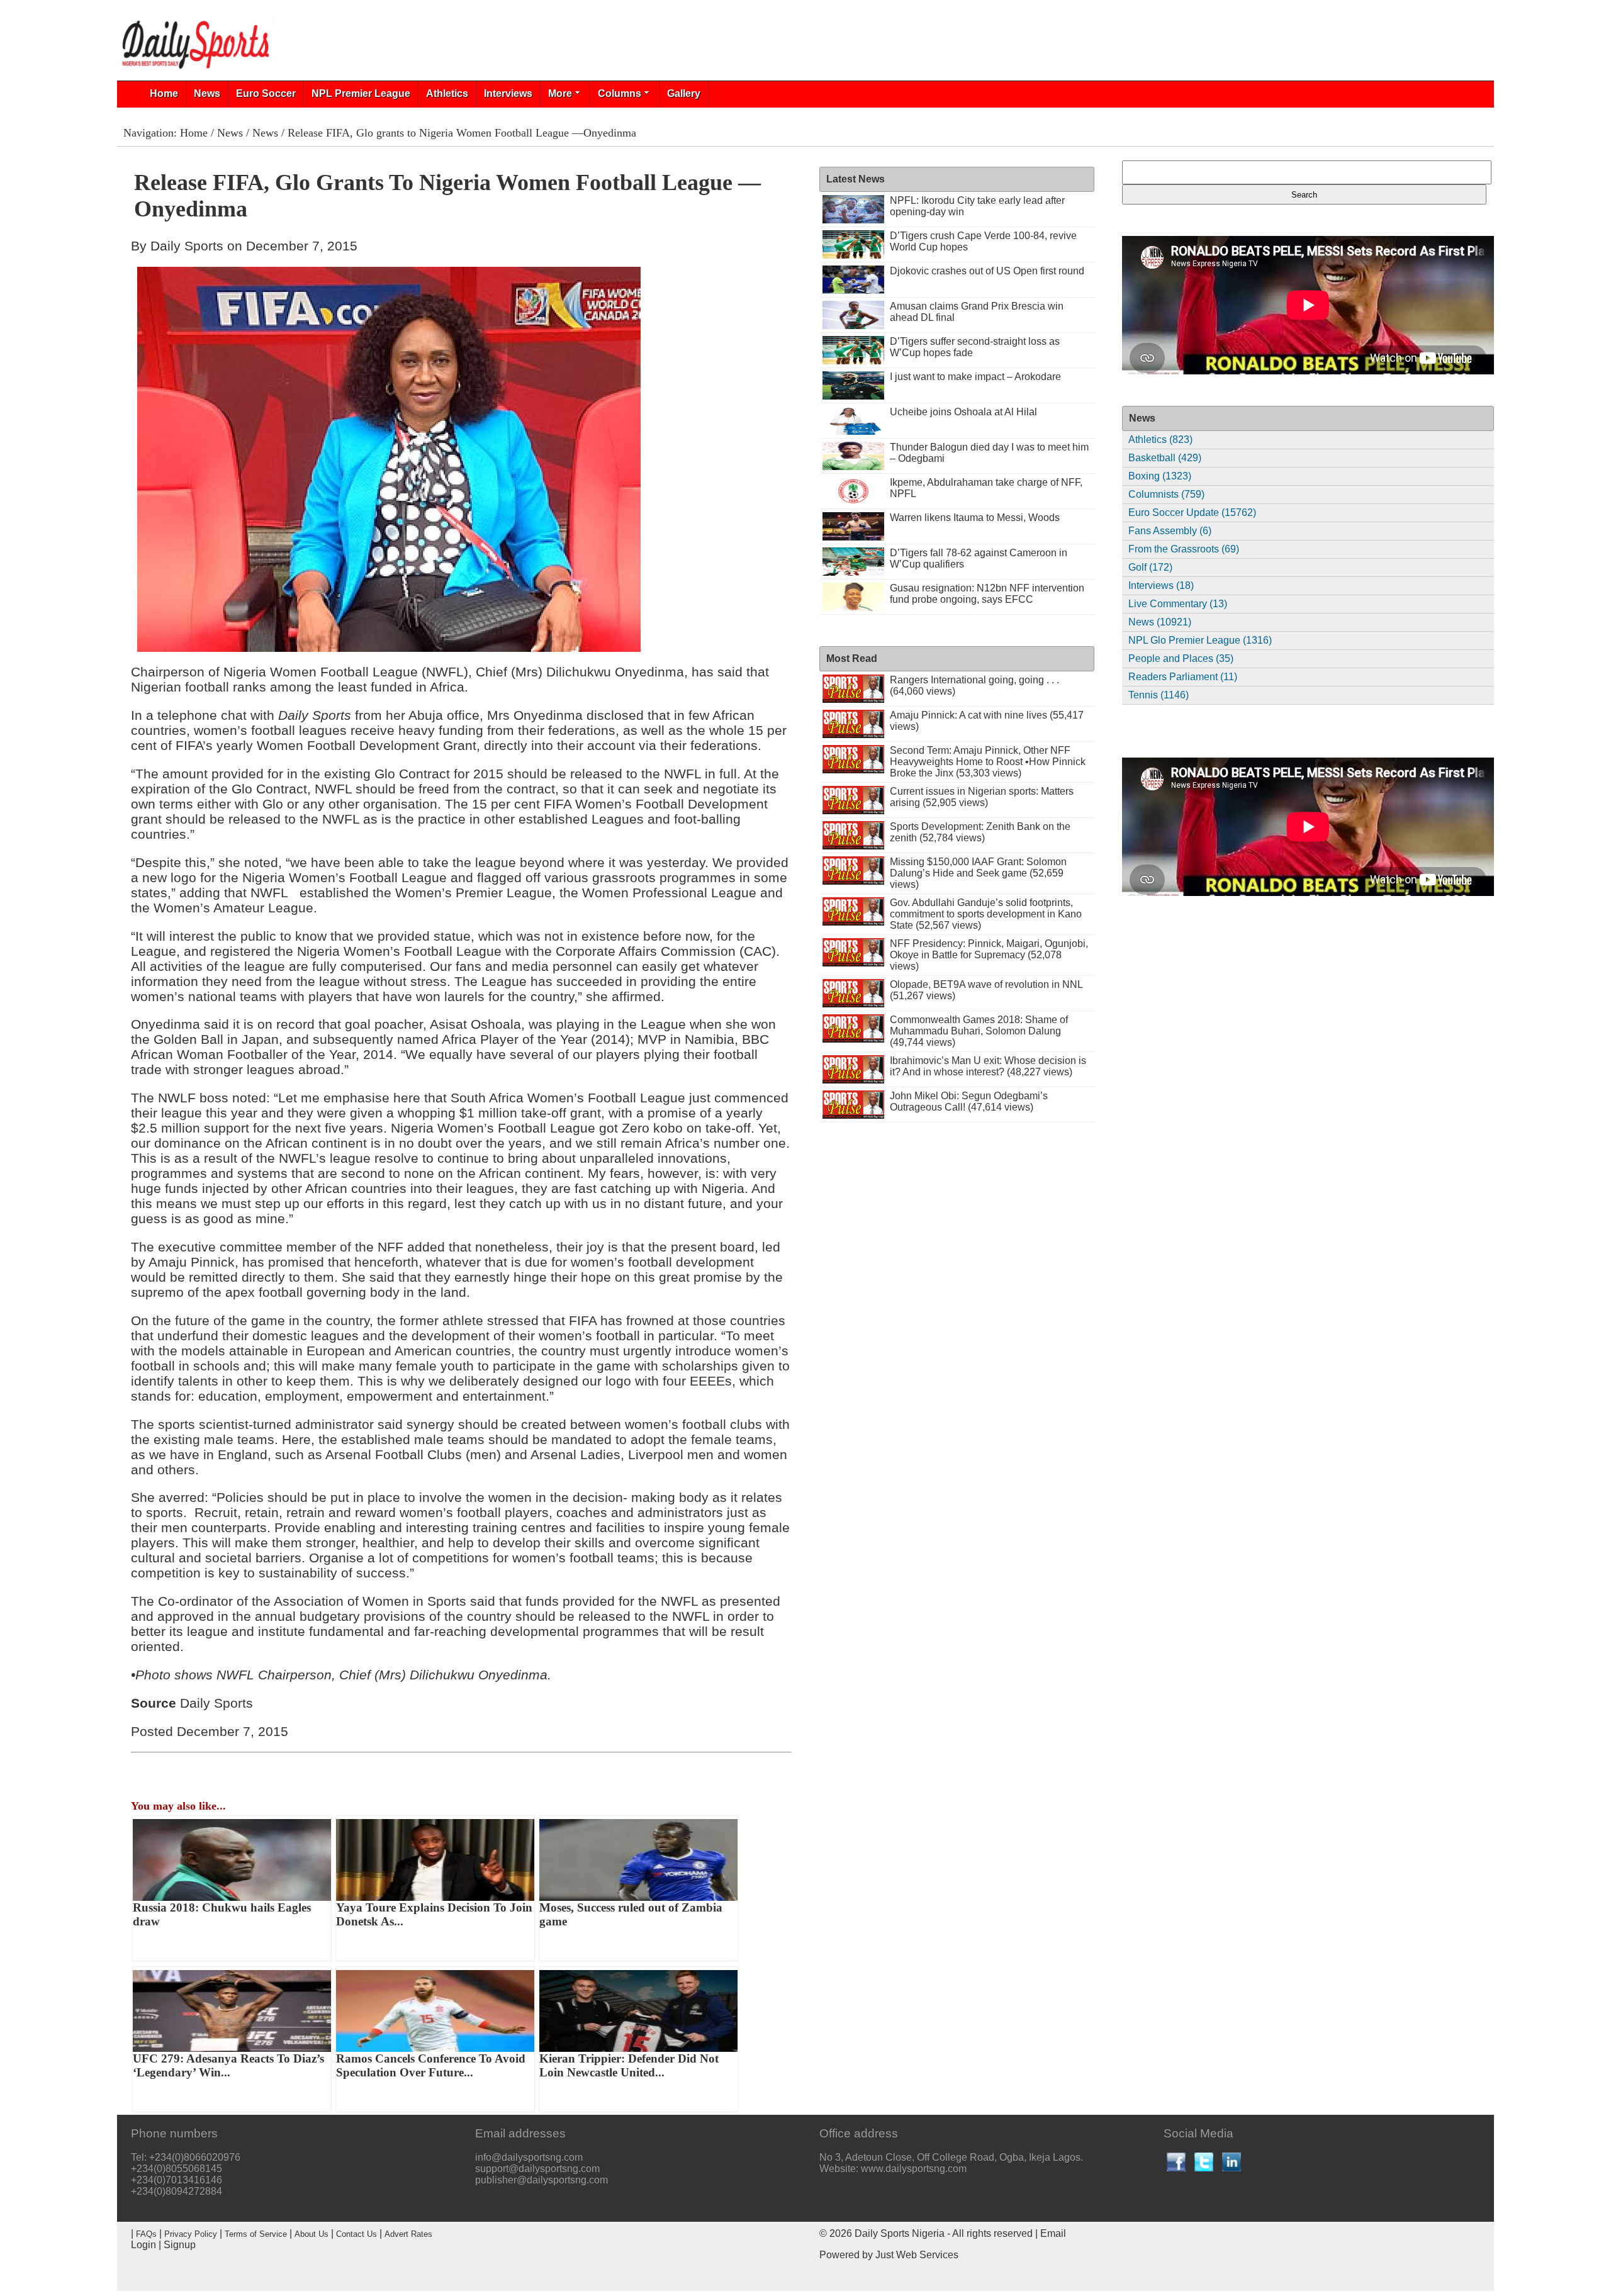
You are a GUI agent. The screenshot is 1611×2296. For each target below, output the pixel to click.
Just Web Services (917, 2255)
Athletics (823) (1160, 440)
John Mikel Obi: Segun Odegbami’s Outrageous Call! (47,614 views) (969, 1101)
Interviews (508, 93)
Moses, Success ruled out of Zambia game (631, 1914)
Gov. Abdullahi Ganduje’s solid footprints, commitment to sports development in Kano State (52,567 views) (986, 914)
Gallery (684, 93)
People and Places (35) (1181, 658)
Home (164, 93)
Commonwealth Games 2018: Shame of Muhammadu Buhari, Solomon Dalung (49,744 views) (979, 1031)
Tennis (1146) (1159, 695)
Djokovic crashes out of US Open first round (987, 271)
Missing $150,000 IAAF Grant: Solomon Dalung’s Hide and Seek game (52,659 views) (978, 873)
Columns (620, 93)
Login (143, 2245)
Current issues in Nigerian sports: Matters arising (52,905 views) (982, 797)
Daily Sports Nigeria (900, 2233)
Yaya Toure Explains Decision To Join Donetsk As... (434, 1914)
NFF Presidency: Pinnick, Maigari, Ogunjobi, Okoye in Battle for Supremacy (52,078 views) (989, 955)
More (560, 93)
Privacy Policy (191, 2234)
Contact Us (356, 2234)
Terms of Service (256, 2234)
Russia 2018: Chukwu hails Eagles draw (222, 1914)
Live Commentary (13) (1178, 604)
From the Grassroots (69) (1184, 549)
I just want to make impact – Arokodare (975, 377)
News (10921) (1160, 622)
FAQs (146, 2234)
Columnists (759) (1166, 494)
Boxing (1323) (1160, 476)
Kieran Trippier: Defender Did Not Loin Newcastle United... (629, 2065)
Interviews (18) (1161, 585)
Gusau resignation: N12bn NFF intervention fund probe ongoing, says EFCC (987, 594)
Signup (180, 2245)
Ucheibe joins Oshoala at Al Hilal (963, 412)
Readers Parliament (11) (1183, 677)
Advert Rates (408, 2234)
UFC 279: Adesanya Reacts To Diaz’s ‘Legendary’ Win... (228, 2065)
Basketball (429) (1165, 458)
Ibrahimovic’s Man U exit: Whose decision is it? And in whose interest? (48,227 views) (988, 1066)
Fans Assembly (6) (1170, 531)
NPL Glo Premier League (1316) (1200, 640)
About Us (312, 2234)
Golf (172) (1150, 567)
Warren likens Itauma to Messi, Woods (975, 518)
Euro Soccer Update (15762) (1192, 512)
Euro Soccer (266, 93)
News (207, 93)
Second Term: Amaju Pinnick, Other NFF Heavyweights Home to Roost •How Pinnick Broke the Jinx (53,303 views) (988, 762)
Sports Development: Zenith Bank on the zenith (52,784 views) (980, 832)
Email (1053, 2233)
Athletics (447, 93)
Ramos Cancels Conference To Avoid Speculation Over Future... (431, 2065)
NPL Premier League (361, 93)
